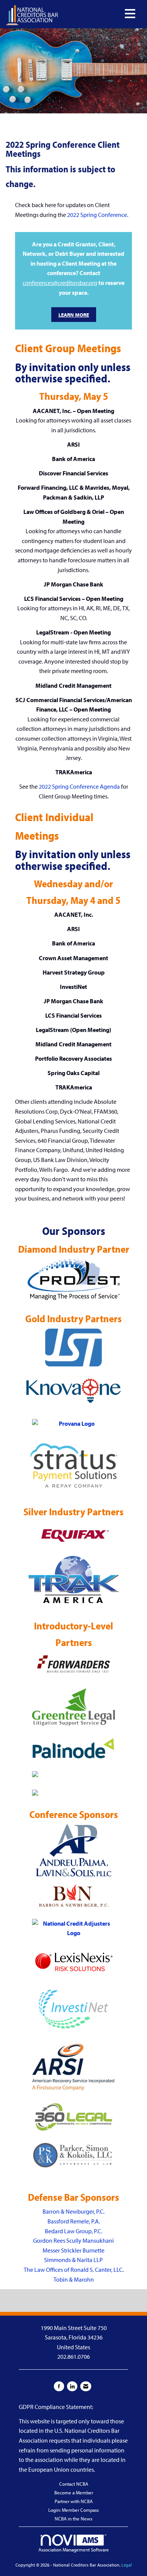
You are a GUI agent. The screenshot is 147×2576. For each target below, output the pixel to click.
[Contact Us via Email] (86, 2386)
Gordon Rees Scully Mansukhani (73, 2240)
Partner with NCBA (74, 2501)
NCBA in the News (73, 2519)
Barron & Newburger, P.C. (73, 2211)
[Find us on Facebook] (59, 2386)
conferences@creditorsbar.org (60, 283)
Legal (127, 2565)
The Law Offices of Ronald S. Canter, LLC (73, 2270)
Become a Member (74, 2492)
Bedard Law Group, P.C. (73, 2231)
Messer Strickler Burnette (73, 2250)
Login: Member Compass (73, 2510)
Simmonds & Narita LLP (73, 2260)
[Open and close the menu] (99, 14)
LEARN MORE (74, 315)
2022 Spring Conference (97, 215)
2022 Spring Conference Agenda (79, 786)
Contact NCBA (74, 2484)
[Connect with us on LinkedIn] (72, 2386)
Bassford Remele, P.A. (74, 2221)
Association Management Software (74, 2550)
